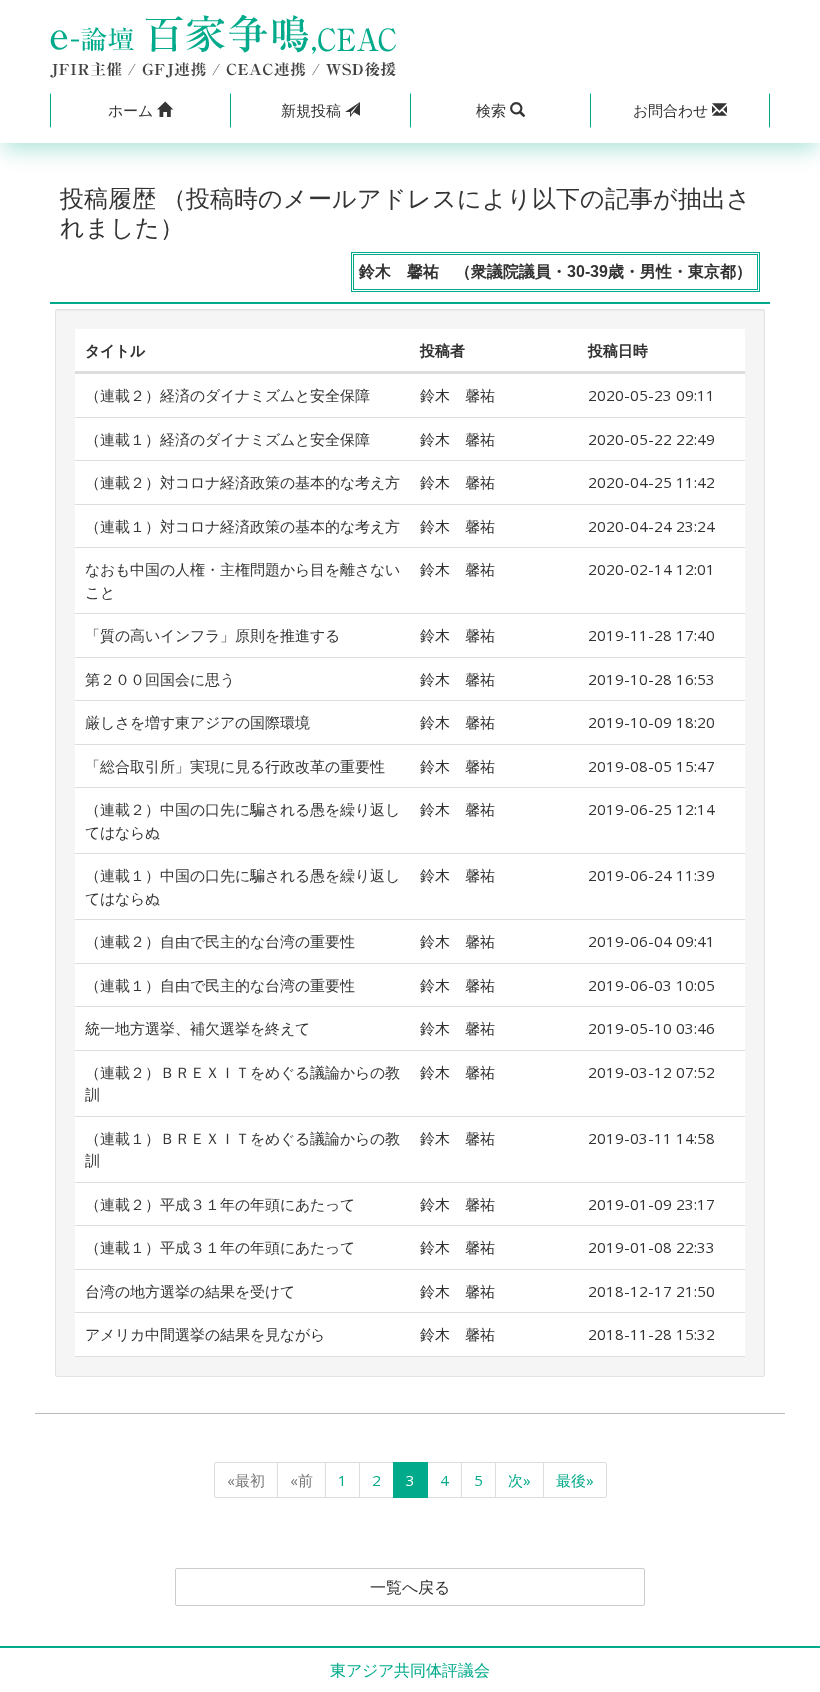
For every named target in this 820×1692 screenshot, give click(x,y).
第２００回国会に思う (160, 679)
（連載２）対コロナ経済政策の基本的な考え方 (242, 482)
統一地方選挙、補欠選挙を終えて (197, 1028)
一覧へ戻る (410, 1587)
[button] (140, 110)
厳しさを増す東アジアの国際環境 (197, 722)
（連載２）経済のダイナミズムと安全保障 (227, 395)
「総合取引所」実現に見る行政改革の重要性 (235, 766)
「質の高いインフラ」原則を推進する (212, 635)
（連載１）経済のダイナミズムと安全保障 (227, 439)
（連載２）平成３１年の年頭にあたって (220, 1204)
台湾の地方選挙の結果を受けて (190, 1291)
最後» (575, 1480)
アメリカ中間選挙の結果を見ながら (205, 1334)
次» (519, 1480)
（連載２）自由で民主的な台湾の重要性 (220, 941)
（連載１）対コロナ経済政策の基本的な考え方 (242, 526)
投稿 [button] (313, 110)
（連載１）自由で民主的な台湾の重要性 (220, 985)
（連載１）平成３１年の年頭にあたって (220, 1247)
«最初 (246, 1480)
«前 (301, 1480)
